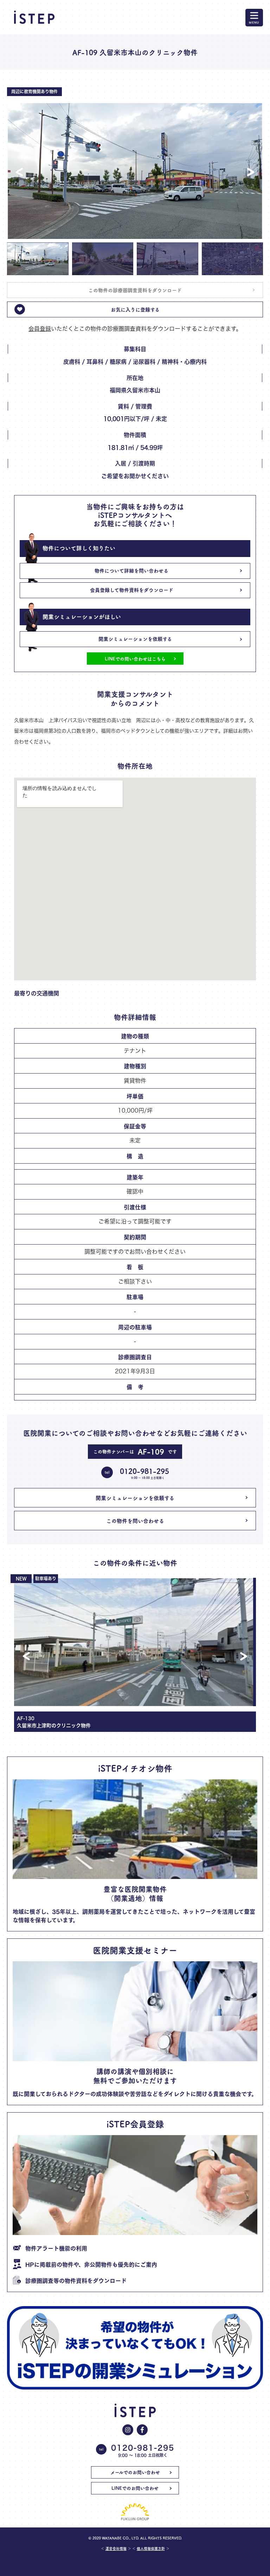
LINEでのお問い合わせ (135, 2488)
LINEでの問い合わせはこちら (135, 659)
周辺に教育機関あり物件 (34, 91)
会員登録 (40, 329)
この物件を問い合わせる (135, 1521)
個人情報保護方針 (151, 2548)
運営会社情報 (116, 2548)
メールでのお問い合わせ (135, 2472)
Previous (19, 172)
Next (251, 172)
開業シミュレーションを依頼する (135, 1498)
